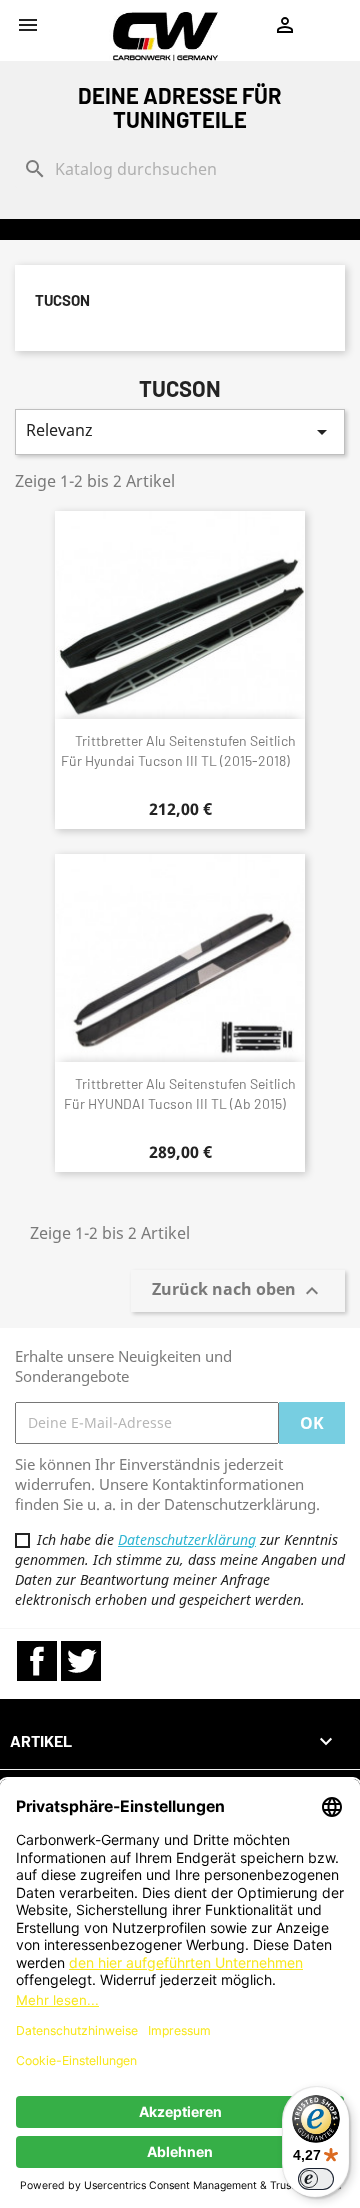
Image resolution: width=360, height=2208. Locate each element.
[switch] (316, 2179)
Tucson (62, 300)
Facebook (37, 1661)
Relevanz (180, 431)
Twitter (81, 1661)
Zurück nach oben (238, 1290)
